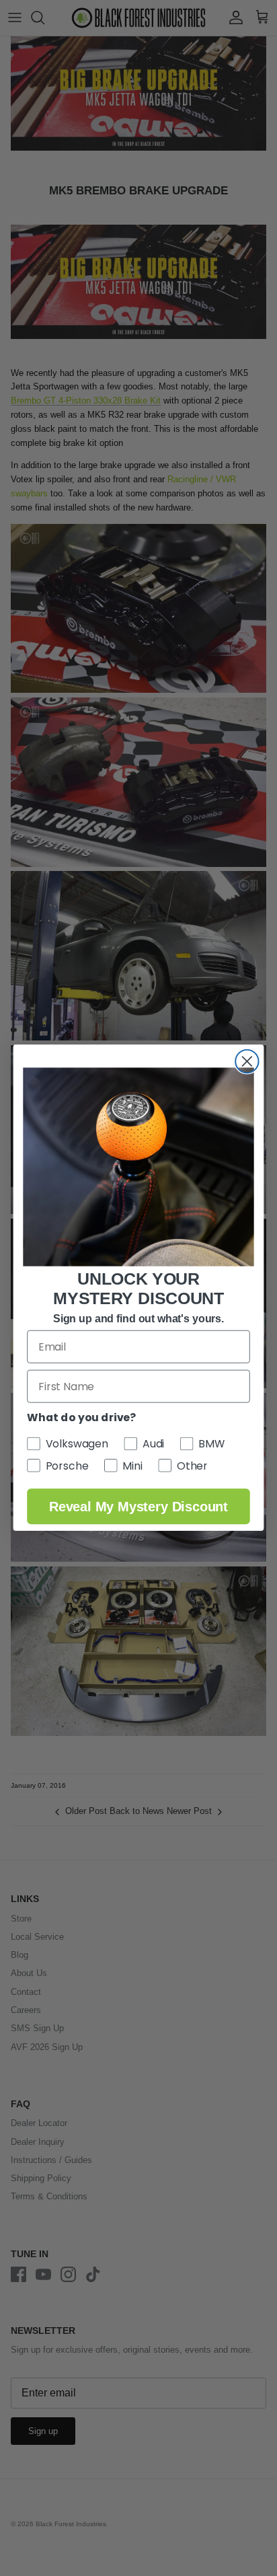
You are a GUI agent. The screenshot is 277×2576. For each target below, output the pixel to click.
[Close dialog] (247, 1061)
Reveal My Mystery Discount (138, 1507)
